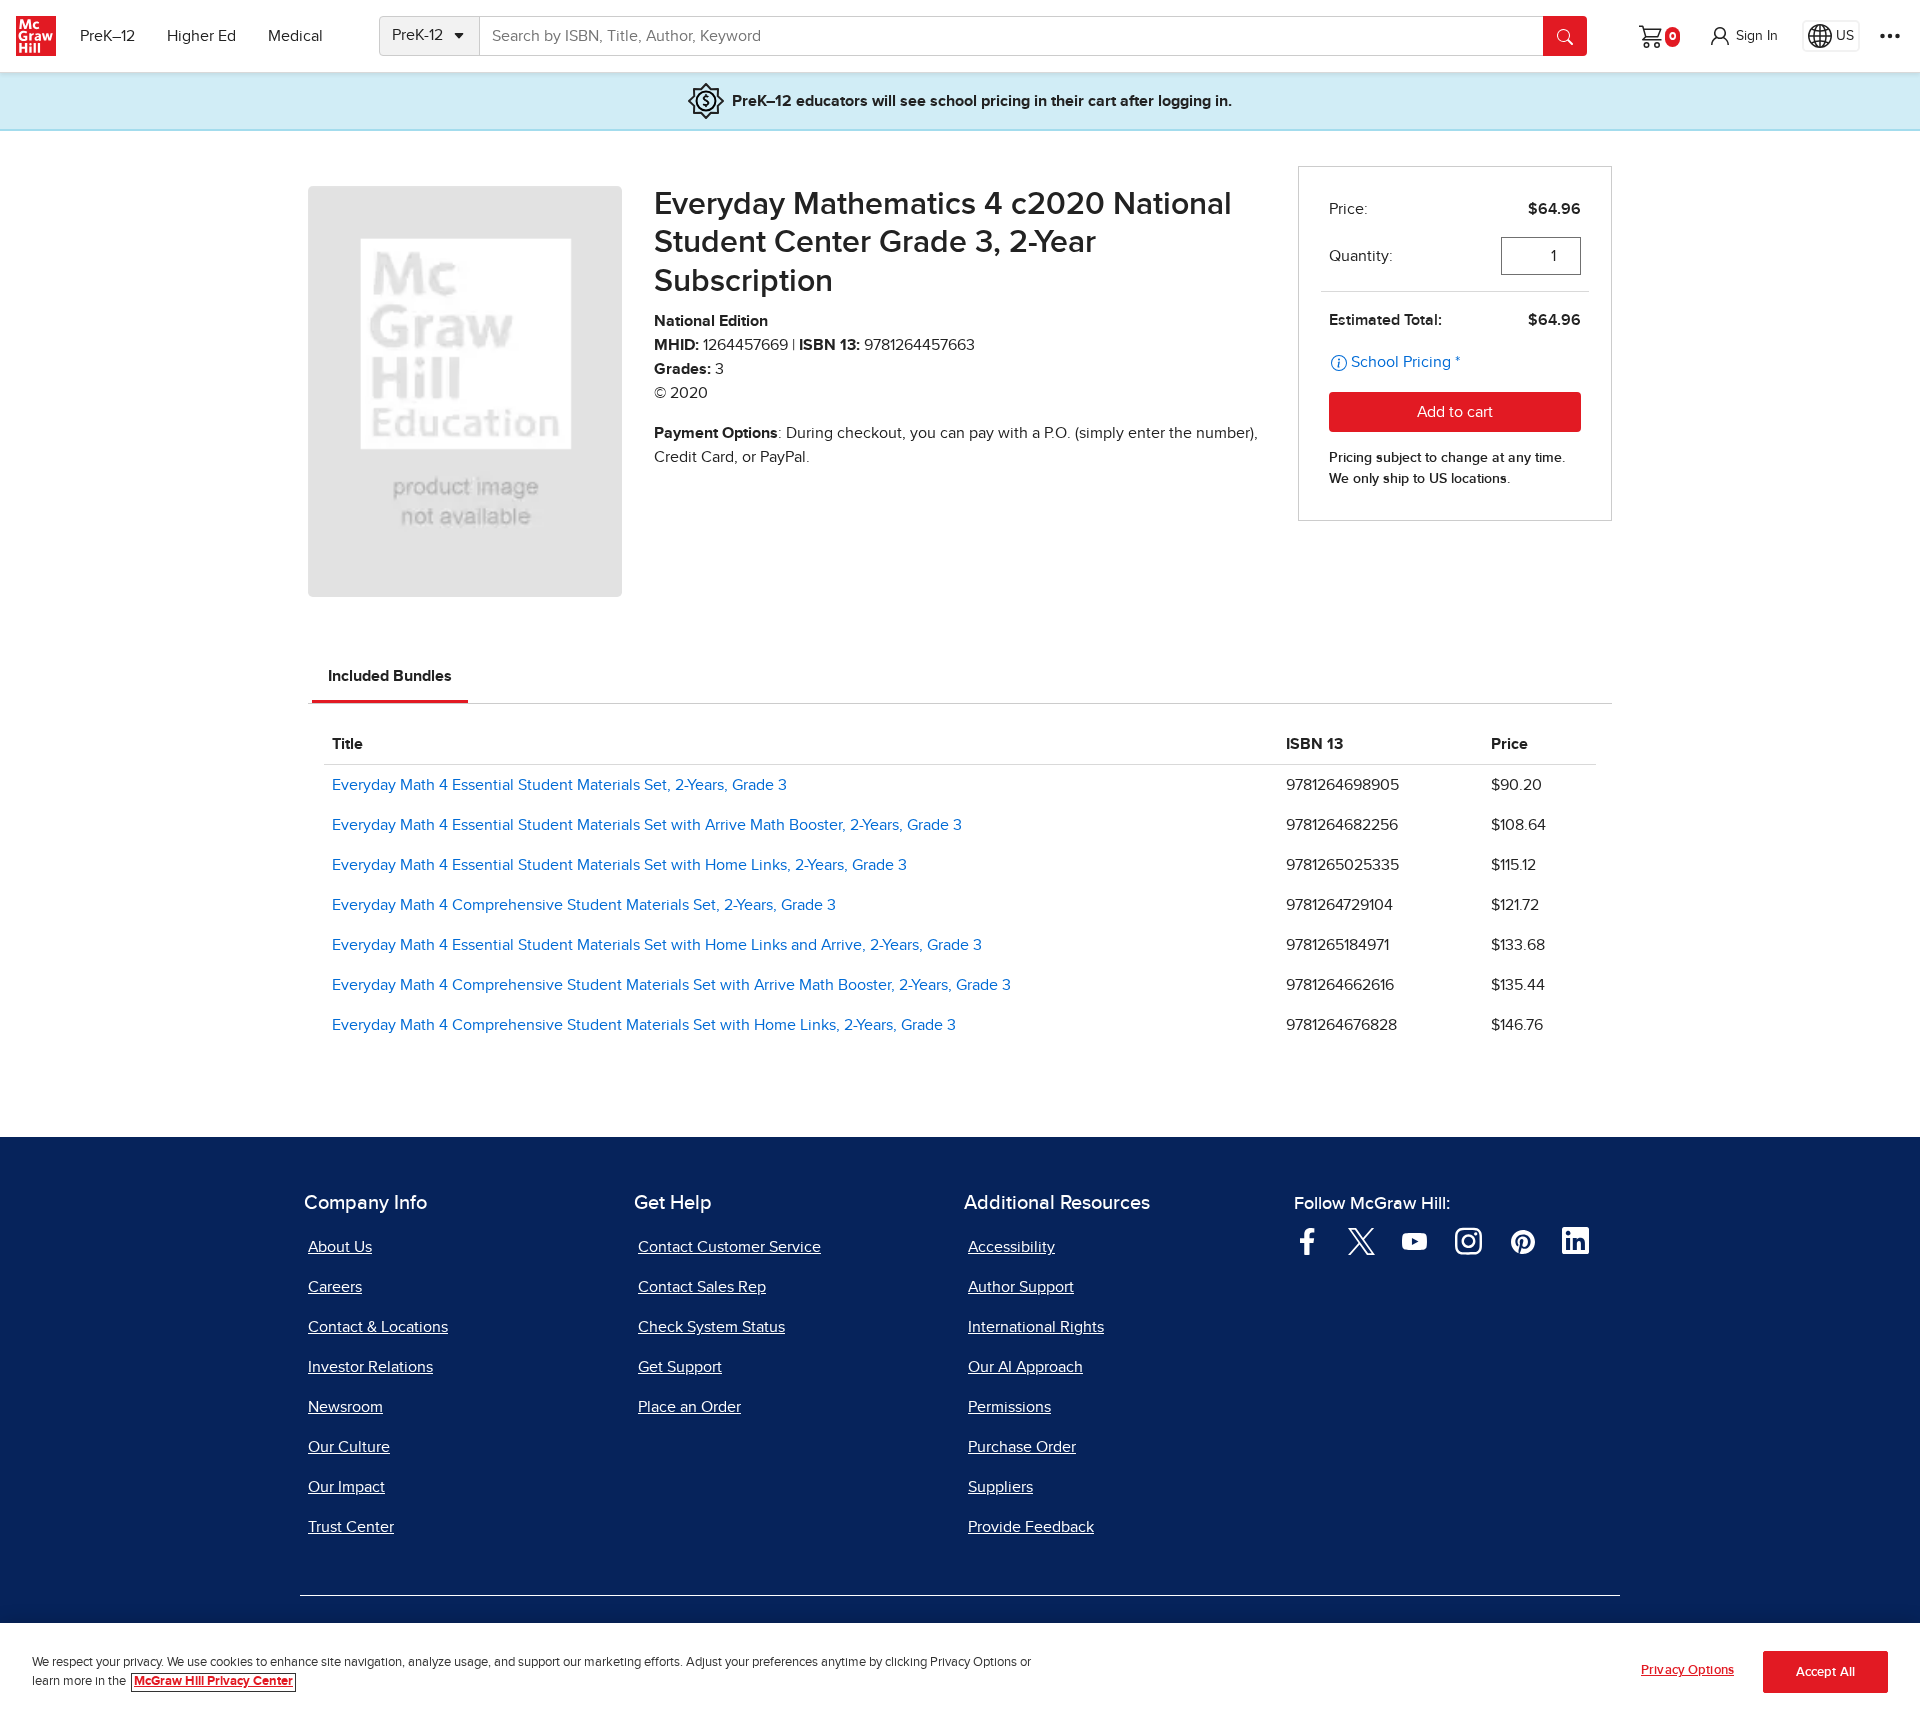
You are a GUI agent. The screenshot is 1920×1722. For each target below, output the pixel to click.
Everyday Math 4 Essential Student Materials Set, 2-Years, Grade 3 (559, 785)
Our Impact (346, 1487)
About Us (340, 1247)
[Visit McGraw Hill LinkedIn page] (1575, 1240)
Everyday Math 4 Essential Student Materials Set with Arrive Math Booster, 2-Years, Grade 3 (647, 825)
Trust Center (351, 1527)
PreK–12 (107, 36)
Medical (295, 36)
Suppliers (1000, 1487)
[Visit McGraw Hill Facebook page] (1307, 1240)
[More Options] (1890, 36)
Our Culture (349, 1447)
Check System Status (711, 1327)
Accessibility (1011, 1247)
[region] (960, 1672)
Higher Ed (201, 36)
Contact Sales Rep (702, 1287)
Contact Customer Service (729, 1247)
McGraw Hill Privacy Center (213, 1682)
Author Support (1021, 1287)
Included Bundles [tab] (390, 676)
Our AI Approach (1025, 1367)
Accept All (1825, 1672)
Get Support (680, 1367)
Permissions (1009, 1407)
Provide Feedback (1031, 1527)
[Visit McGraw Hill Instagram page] (1468, 1240)
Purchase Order (1022, 1447)
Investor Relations (370, 1367)
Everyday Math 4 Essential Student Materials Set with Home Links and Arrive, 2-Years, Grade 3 (657, 945)
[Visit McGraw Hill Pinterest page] (1522, 1240)
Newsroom (345, 1407)
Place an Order (689, 1407)
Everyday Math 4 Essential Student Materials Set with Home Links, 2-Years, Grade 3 (619, 865)
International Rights (1036, 1327)
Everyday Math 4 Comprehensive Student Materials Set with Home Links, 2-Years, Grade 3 (644, 1025)
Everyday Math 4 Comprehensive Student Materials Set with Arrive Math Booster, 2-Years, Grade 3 (671, 985)
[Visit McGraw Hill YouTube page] (1414, 1240)
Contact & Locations (378, 1327)
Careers (335, 1287)
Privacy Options (1687, 1670)
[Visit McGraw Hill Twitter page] (1361, 1240)
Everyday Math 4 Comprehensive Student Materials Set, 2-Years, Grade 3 (584, 905)
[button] (1743, 36)
